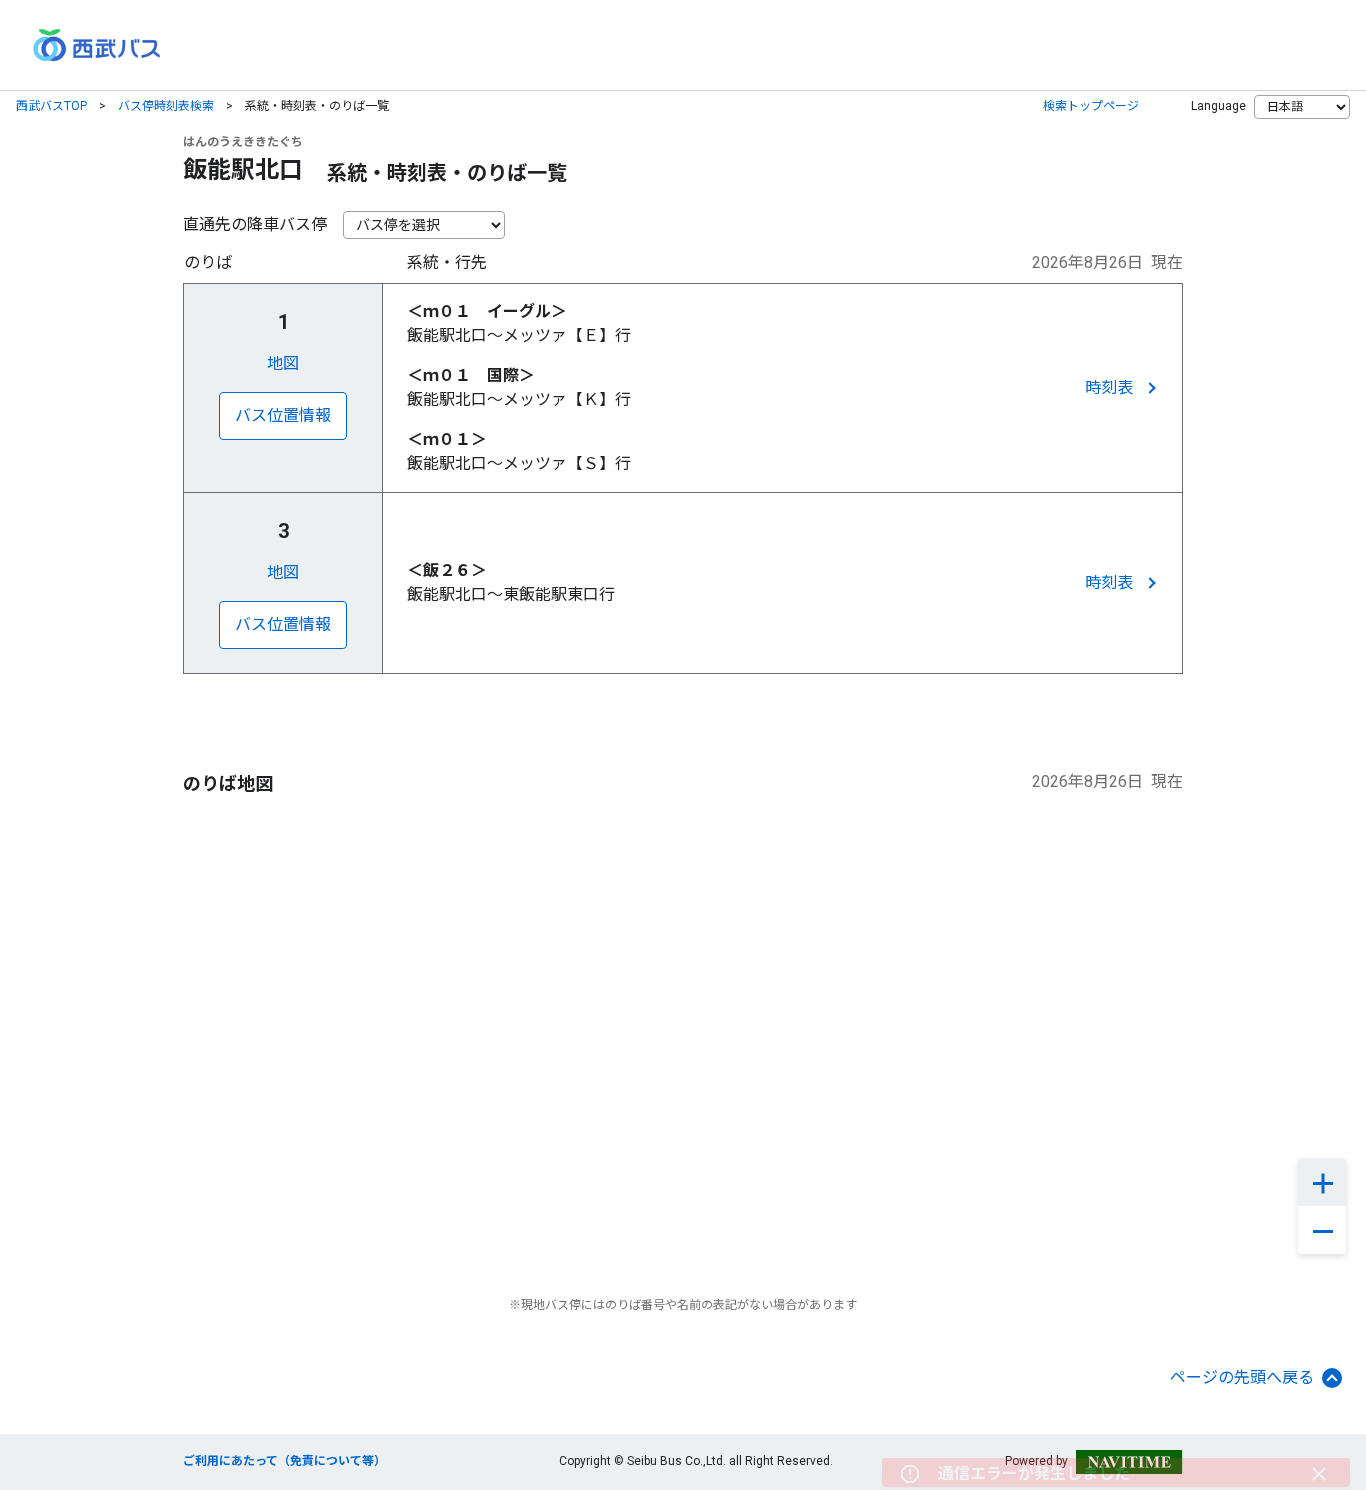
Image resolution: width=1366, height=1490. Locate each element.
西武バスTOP (51, 106)
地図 (283, 363)
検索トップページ (1091, 106)
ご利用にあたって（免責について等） (284, 1461)
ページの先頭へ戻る (1242, 1377)
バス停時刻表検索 (166, 106)
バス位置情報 (283, 415)
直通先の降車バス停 (255, 224)
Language (1218, 106)
